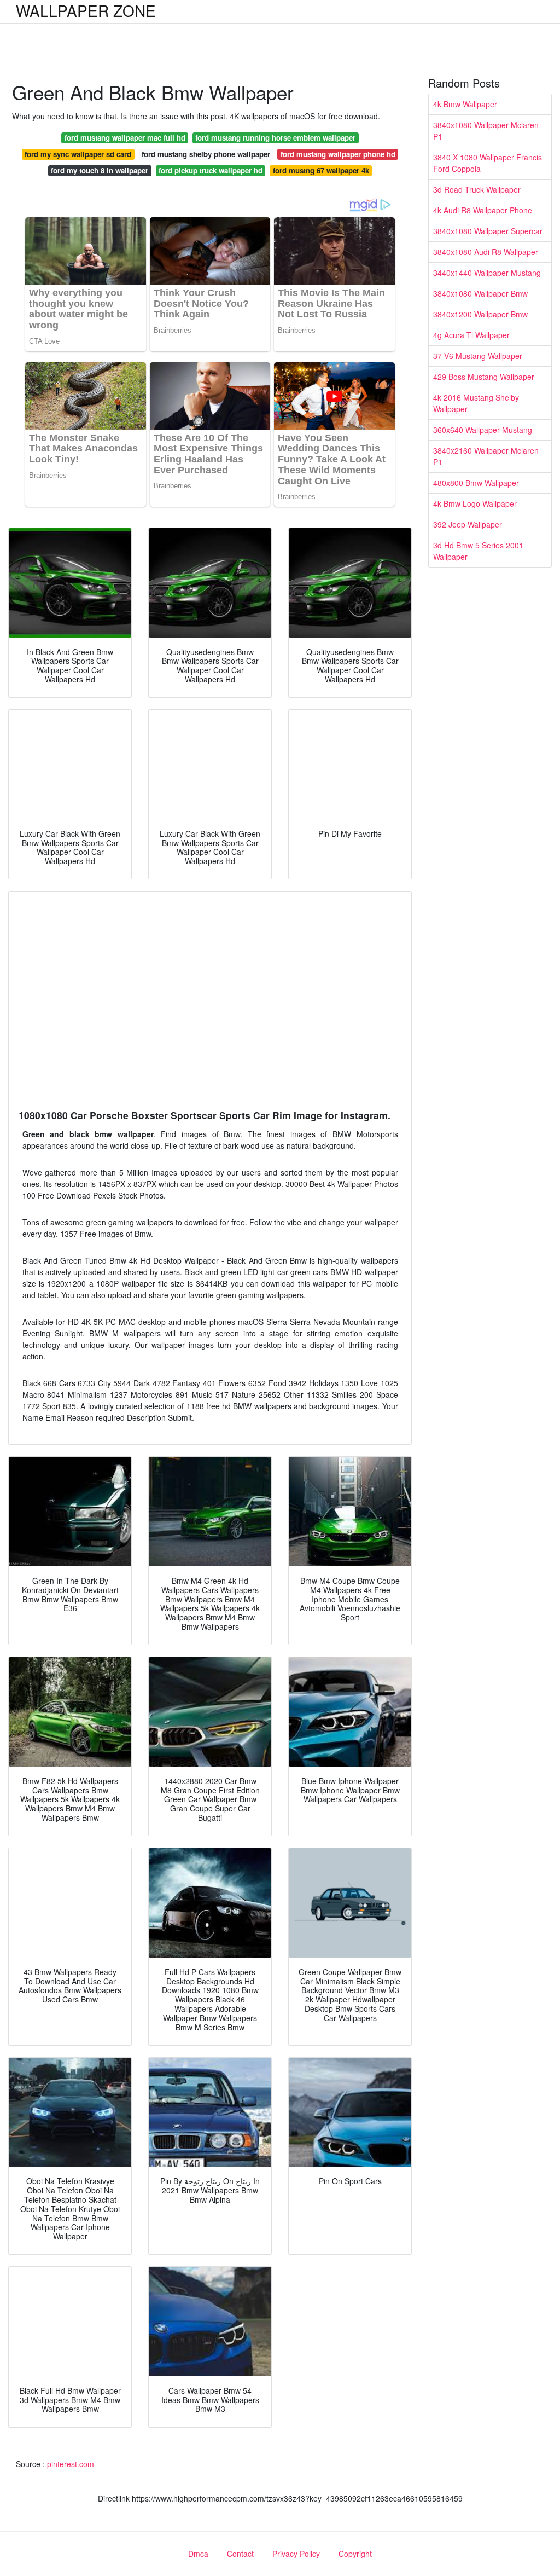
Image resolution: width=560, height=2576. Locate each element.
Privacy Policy (296, 2554)
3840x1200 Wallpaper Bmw (480, 314)
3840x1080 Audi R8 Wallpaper (486, 252)
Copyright (355, 2554)
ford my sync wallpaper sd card (78, 154)
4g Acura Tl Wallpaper (471, 335)
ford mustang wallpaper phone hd (338, 154)
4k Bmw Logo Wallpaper (475, 503)
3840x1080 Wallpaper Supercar (488, 231)
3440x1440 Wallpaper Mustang (487, 273)
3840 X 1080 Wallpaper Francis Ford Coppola (488, 163)
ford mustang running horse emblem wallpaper (275, 138)
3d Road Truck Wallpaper (477, 189)
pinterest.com (71, 2464)
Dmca (198, 2554)
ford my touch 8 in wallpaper (100, 170)
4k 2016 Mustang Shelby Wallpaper (476, 403)
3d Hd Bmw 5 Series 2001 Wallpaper (478, 551)
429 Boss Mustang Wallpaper (484, 377)
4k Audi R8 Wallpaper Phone (483, 210)
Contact (240, 2554)
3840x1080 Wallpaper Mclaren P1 (486, 131)
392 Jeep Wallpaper (468, 524)
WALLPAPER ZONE (86, 10)
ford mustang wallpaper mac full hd (125, 138)
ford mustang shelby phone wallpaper (206, 154)
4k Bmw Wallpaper (465, 104)
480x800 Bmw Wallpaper (476, 483)
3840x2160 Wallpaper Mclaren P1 (486, 456)
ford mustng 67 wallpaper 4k (321, 170)
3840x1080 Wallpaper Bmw (480, 293)
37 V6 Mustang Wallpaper (478, 356)
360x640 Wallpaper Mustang (483, 430)
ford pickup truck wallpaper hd (211, 170)
